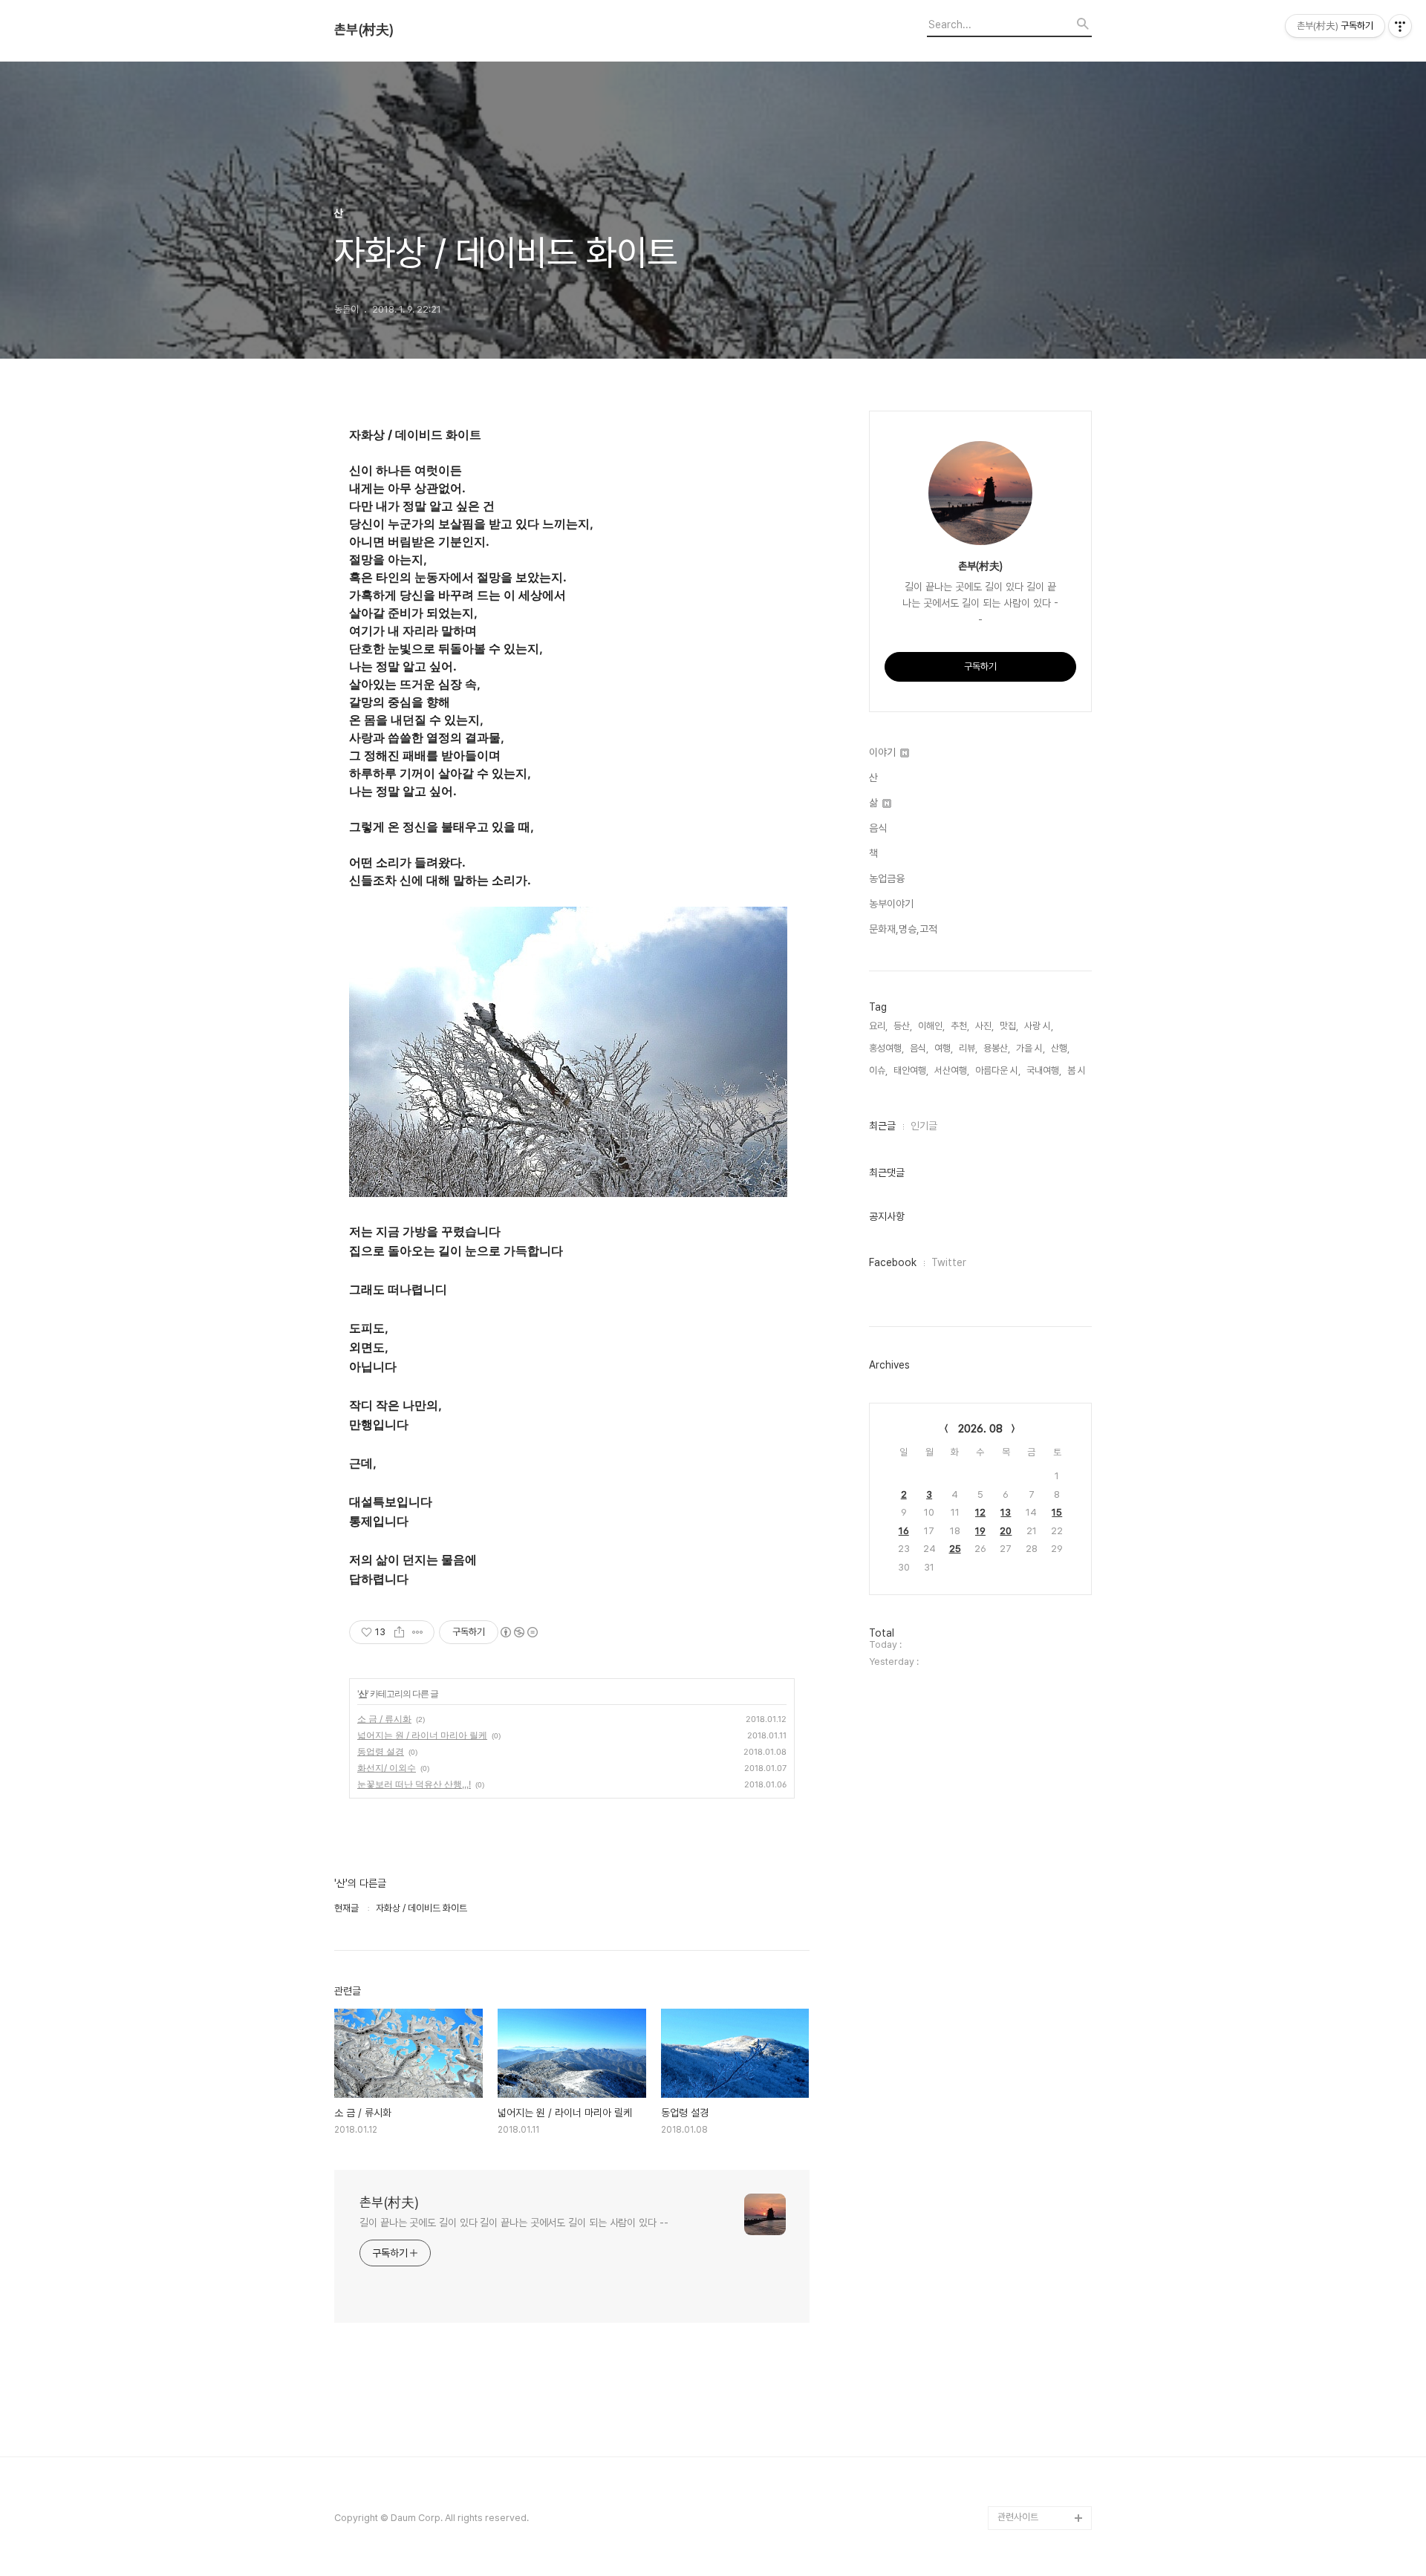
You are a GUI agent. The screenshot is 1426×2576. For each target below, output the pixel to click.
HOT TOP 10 (1026, 2138)
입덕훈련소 (1019, 1235)
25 (955, 1549)
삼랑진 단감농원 (1028, 2280)
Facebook (893, 1262)
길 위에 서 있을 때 (1031, 1330)
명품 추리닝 (1020, 1971)
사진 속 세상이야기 (1033, 1852)
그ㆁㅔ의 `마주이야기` (1041, 1900)
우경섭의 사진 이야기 (1037, 902)
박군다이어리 (1023, 1995)
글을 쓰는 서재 (1025, 1734)
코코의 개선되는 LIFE (1038, 2090)
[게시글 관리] (418, 1632)
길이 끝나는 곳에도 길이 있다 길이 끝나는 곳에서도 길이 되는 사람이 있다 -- (514, 2223)
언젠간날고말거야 (1031, 1567)
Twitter (949, 1262)
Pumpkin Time (1030, 1781)
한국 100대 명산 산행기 (1042, 1163)
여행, (944, 1048)
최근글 (882, 1126)
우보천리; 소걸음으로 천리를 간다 (1042, 1009)
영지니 (1010, 2423)
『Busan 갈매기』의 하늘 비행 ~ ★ (1043, 2031)
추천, (960, 1026)
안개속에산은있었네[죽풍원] (1041, 2316)
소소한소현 (1019, 2114)
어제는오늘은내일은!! (1037, 2209)
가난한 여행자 (1024, 926)
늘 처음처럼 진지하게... (1041, 831)
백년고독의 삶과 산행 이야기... (1042, 724)
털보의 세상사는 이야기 (1041, 1068)
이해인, (931, 1026)
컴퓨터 (1010, 1757)
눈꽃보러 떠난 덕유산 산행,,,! (414, 1784)
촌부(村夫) (364, 30)
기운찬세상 (1019, 2066)
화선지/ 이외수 (387, 1768)
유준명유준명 (1023, 1139)
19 (980, 1531)
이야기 (884, 752)
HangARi (1017, 1353)
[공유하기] (399, 1632)
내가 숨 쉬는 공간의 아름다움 (1044, 676)
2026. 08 (980, 1429)
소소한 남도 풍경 (1029, 1044)
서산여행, (952, 1070)
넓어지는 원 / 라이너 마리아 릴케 (422, 1735)
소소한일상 (1019, 1187)
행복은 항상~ (1023, 2256)
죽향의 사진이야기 (1032, 854)
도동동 (1010, 2185)
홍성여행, (886, 1048)
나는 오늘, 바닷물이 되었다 (1044, 1674)
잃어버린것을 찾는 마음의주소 (1041, 2482)
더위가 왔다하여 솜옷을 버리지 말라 (1041, 1484)
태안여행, (911, 1070)
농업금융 (887, 878)
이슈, (878, 1070)
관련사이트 (1018, 2517)
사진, (984, 1026)
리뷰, (968, 1048)
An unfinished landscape (1028, 1294)
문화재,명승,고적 (903, 929)
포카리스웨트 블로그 (1036, 1924)
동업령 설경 (381, 1751)
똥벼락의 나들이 (1028, 878)
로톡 (1006, 1805)
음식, (919, 1048)
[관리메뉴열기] (1400, 26)
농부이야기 (891, 904)
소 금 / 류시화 (384, 1719)
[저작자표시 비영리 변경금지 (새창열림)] (518, 1632)
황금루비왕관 (1023, 1876)
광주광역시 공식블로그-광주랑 (1042, 795)
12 (980, 1512)
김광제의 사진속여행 (1036, 1258)
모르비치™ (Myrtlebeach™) (1032, 1437)
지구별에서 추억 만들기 (1041, 640)
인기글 (924, 1126)
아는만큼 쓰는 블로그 (1037, 1947)
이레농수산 (1019, 2446)
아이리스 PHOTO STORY (1033, 1532)
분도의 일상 (1020, 1211)
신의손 (1010, 2351)
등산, (903, 1026)
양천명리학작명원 (1031, 1829)
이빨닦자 (1015, 1710)
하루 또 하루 (1021, 2233)
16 (904, 1531)
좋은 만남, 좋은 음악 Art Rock (1043, 2387)
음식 (878, 828)
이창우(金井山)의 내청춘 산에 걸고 (1041, 1389)
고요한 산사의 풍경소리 (1041, 759)
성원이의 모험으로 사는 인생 (1041, 1104)
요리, (878, 1026)
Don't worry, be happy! (1032, 1603)
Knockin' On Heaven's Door (1031, 961)
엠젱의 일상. (1021, 1638)
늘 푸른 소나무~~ (1031, 617)
